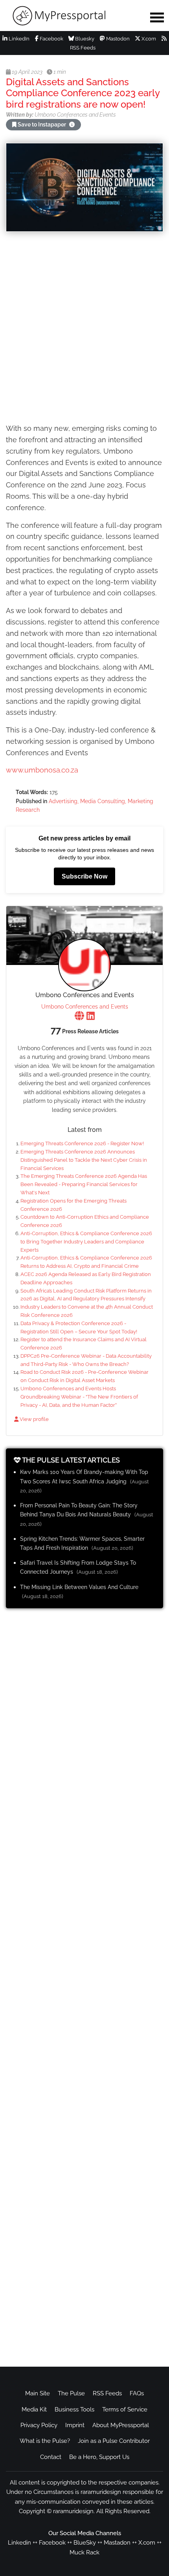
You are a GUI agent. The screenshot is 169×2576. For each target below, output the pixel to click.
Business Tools (74, 2409)
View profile (34, 1419)
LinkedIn (18, 39)
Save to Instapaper (42, 124)
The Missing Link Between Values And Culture (79, 1587)
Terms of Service (125, 2409)
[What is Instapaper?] (72, 124)
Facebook (51, 39)
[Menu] (157, 17)
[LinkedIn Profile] (91, 1017)
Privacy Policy (39, 2425)
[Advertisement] (84, 329)
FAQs (137, 2393)
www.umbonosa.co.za (42, 770)
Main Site (38, 2393)
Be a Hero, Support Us (99, 2457)
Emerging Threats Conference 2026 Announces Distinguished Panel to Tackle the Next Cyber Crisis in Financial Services (84, 1160)
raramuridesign (73, 2511)
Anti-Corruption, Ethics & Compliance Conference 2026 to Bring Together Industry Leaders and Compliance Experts (86, 1242)
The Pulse (71, 2393)
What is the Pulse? (45, 2441)
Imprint (75, 2425)
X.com (148, 39)
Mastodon (117, 39)
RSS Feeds (107, 2393)
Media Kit (34, 2409)
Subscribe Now (84, 876)
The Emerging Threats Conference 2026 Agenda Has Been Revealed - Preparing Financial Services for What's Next (84, 1184)
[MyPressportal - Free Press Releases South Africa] (71, 16)
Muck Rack (84, 2552)
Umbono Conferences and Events (85, 1007)
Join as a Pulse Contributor (114, 2441)
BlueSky (85, 2543)
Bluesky (84, 39)
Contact (51, 2457)
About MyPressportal (121, 2425)
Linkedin (19, 2543)
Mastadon (117, 2543)
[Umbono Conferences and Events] (84, 965)
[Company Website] (79, 1017)
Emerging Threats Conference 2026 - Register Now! (82, 1143)
